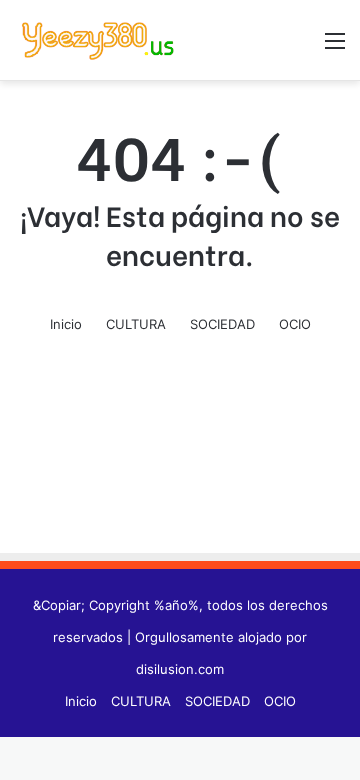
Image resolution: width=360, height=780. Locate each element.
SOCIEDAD (222, 324)
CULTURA (136, 324)
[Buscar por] (300, 47)
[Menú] (335, 47)
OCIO (295, 324)
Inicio (66, 324)
